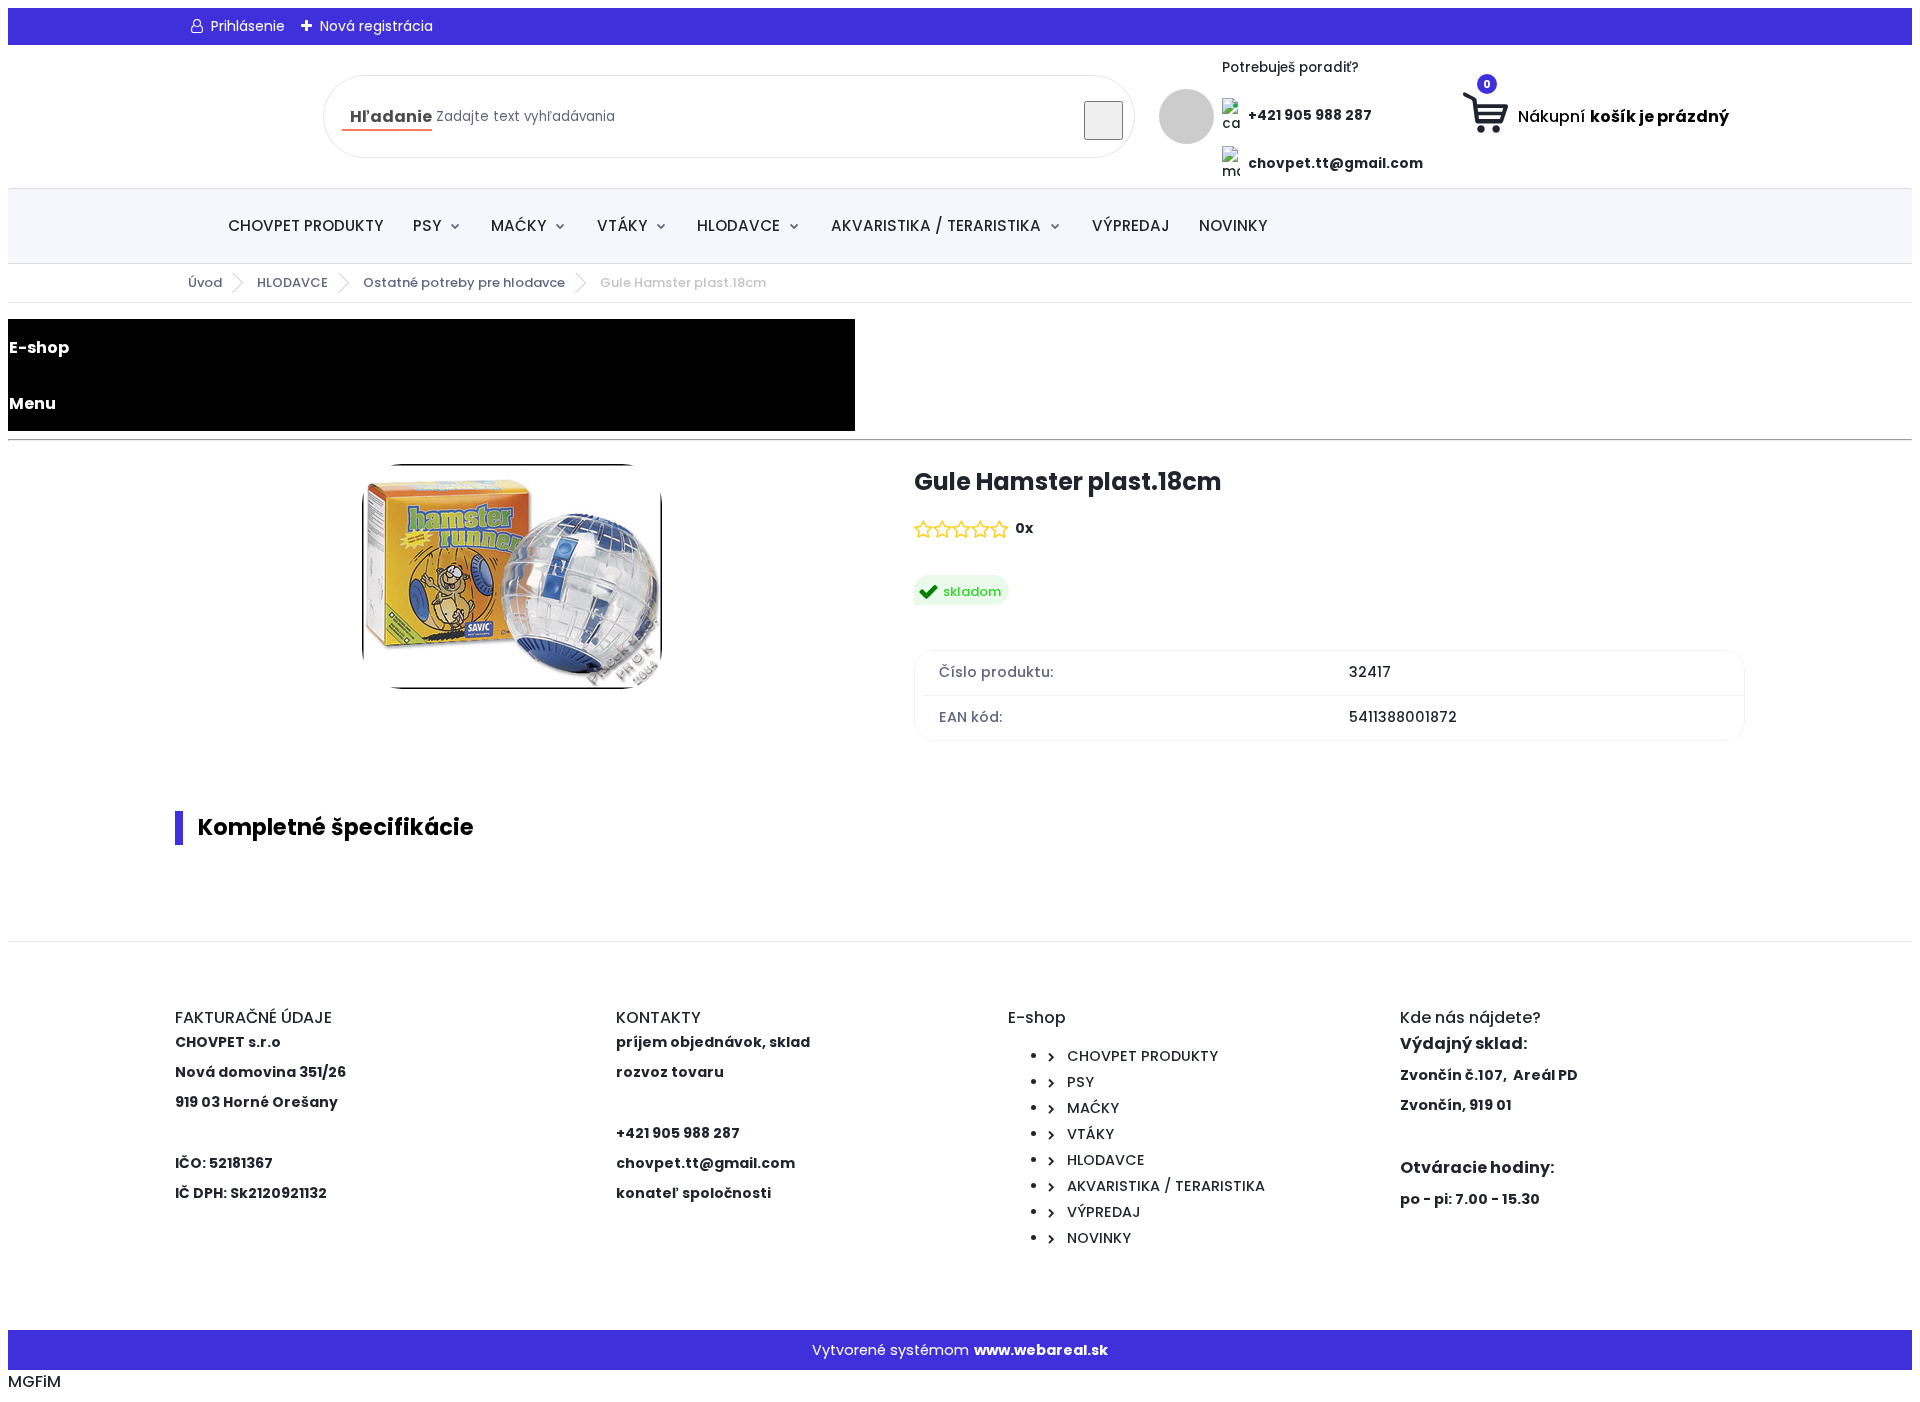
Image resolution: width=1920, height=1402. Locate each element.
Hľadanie (391, 116)
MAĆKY (518, 225)
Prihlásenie (248, 26)
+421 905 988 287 (1310, 115)
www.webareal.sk (1041, 1350)
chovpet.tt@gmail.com (1335, 163)
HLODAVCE (738, 225)
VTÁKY (622, 225)
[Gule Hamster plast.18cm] (512, 580)
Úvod (205, 282)
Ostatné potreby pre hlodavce (464, 282)
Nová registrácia (376, 26)
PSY (427, 225)
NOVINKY (1233, 225)
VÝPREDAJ (1131, 225)
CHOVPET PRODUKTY (305, 225)
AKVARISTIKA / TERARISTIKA (936, 225)
